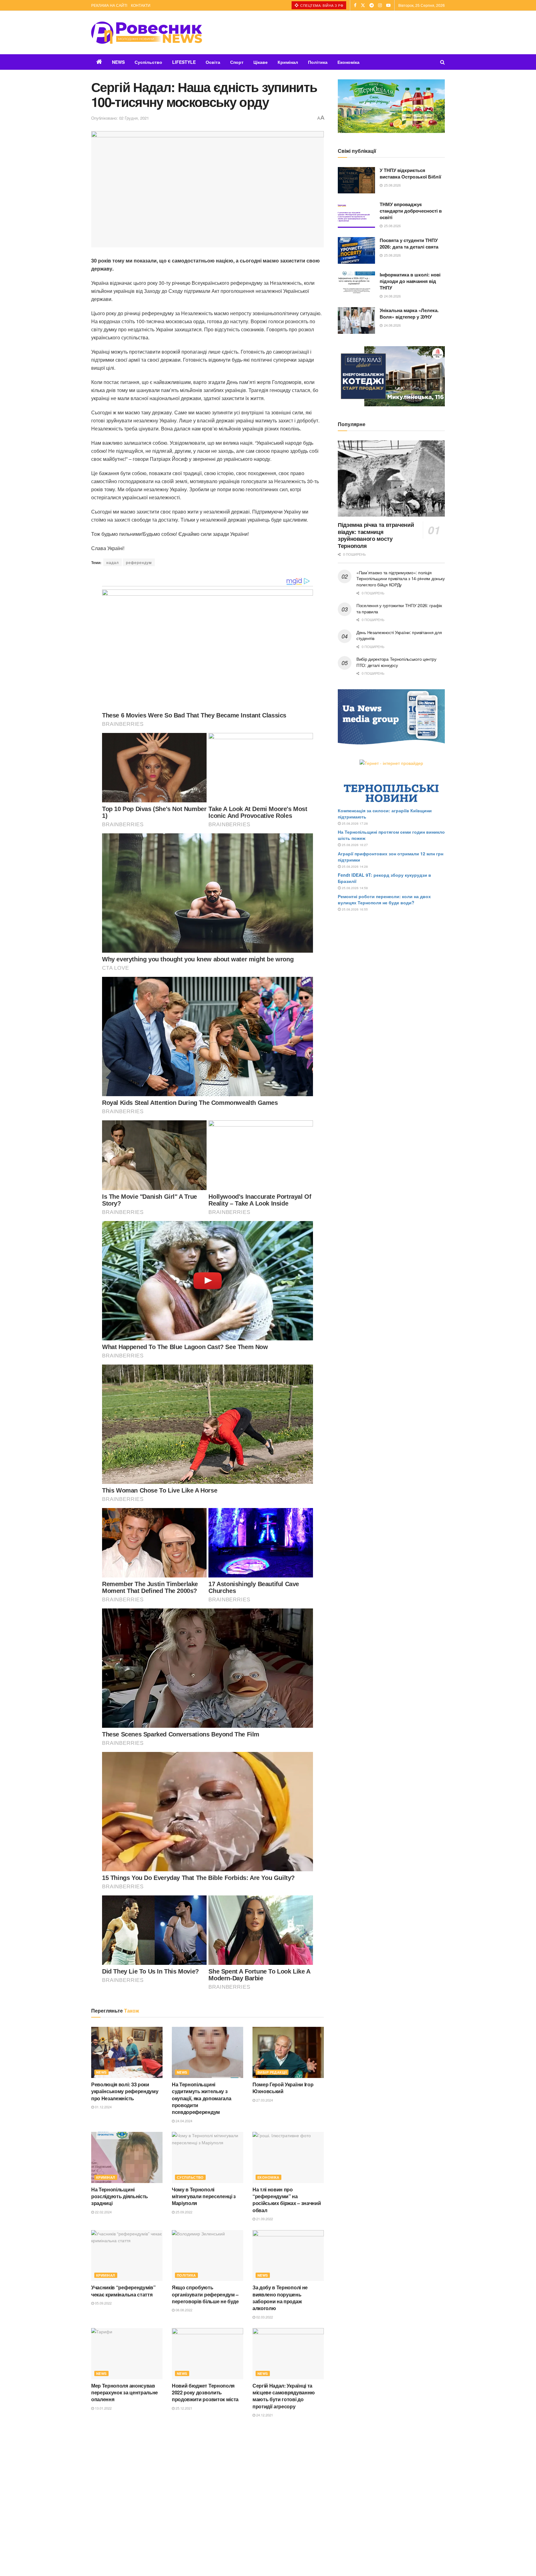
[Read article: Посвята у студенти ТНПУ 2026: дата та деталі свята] (356, 250)
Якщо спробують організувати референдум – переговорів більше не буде (205, 2294)
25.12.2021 (183, 2408)
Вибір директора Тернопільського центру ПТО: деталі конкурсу (396, 662)
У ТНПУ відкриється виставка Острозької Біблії (410, 173)
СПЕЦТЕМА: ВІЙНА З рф (321, 5)
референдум (139, 562)
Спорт (237, 62)
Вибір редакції (272, 2072)
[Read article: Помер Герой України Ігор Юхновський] (288, 2052)
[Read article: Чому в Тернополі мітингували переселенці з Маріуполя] (208, 2157)
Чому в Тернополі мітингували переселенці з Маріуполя (204, 2196)
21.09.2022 (264, 2219)
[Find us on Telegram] (372, 5)
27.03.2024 (264, 2100)
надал (113, 562)
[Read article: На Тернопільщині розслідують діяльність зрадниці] (127, 2157)
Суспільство (148, 62)
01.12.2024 (103, 2107)
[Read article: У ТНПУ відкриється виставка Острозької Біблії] (356, 180)
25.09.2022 (183, 2212)
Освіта (213, 62)
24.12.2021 (264, 2415)
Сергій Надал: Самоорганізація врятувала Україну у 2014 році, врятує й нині (286, 2494)
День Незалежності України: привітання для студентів (399, 635)
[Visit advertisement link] (391, 106)
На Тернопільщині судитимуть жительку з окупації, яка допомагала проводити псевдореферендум (201, 2098)
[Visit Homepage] (147, 33)
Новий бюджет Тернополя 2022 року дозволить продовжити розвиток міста (205, 2393)
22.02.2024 (103, 2212)
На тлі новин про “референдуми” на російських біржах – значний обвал (287, 2200)
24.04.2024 (183, 2121)
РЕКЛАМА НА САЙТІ (109, 5)
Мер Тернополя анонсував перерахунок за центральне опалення (125, 2393)
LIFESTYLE (184, 62)
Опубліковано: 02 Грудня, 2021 (120, 118)
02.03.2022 (264, 2317)
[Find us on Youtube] (388, 5)
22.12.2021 (103, 2513)
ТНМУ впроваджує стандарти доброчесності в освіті (411, 211)
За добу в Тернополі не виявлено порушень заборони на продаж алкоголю (280, 2298)
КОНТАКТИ (141, 5)
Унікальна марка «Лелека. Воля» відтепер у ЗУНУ (409, 313)
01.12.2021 (183, 2513)
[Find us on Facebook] (355, 5)
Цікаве (261, 62)
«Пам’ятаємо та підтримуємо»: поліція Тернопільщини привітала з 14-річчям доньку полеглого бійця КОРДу (400, 578)
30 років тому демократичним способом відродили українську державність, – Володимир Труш (207, 2494)
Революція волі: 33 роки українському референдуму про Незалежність (125, 2091)
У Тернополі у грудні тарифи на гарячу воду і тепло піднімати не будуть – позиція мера (127, 2494)
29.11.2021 (264, 2513)
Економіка (348, 62)
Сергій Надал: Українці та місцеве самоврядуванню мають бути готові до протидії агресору (284, 2396)
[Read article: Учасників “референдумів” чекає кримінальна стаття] (127, 2256)
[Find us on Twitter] (363, 5)
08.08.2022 (183, 2310)
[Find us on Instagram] (380, 5)
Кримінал (288, 62)
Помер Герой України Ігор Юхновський (283, 2088)
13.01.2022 (103, 2408)
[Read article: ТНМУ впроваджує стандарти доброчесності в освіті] (356, 214)
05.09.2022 (103, 2303)
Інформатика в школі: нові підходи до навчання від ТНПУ (410, 281)
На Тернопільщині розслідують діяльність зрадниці (120, 2196)
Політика (318, 62)
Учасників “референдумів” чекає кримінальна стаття (123, 2291)
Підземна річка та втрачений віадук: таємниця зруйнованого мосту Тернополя (376, 535)
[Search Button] (442, 62)
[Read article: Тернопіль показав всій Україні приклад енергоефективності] (127, 2550)
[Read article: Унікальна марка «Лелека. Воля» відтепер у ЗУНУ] (356, 320)
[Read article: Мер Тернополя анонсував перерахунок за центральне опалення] (127, 2353)
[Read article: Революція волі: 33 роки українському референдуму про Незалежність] (127, 2052)
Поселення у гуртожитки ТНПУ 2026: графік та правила (399, 608)
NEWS (118, 62)
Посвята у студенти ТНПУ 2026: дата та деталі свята (409, 243)
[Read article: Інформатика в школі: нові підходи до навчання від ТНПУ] (356, 285)
